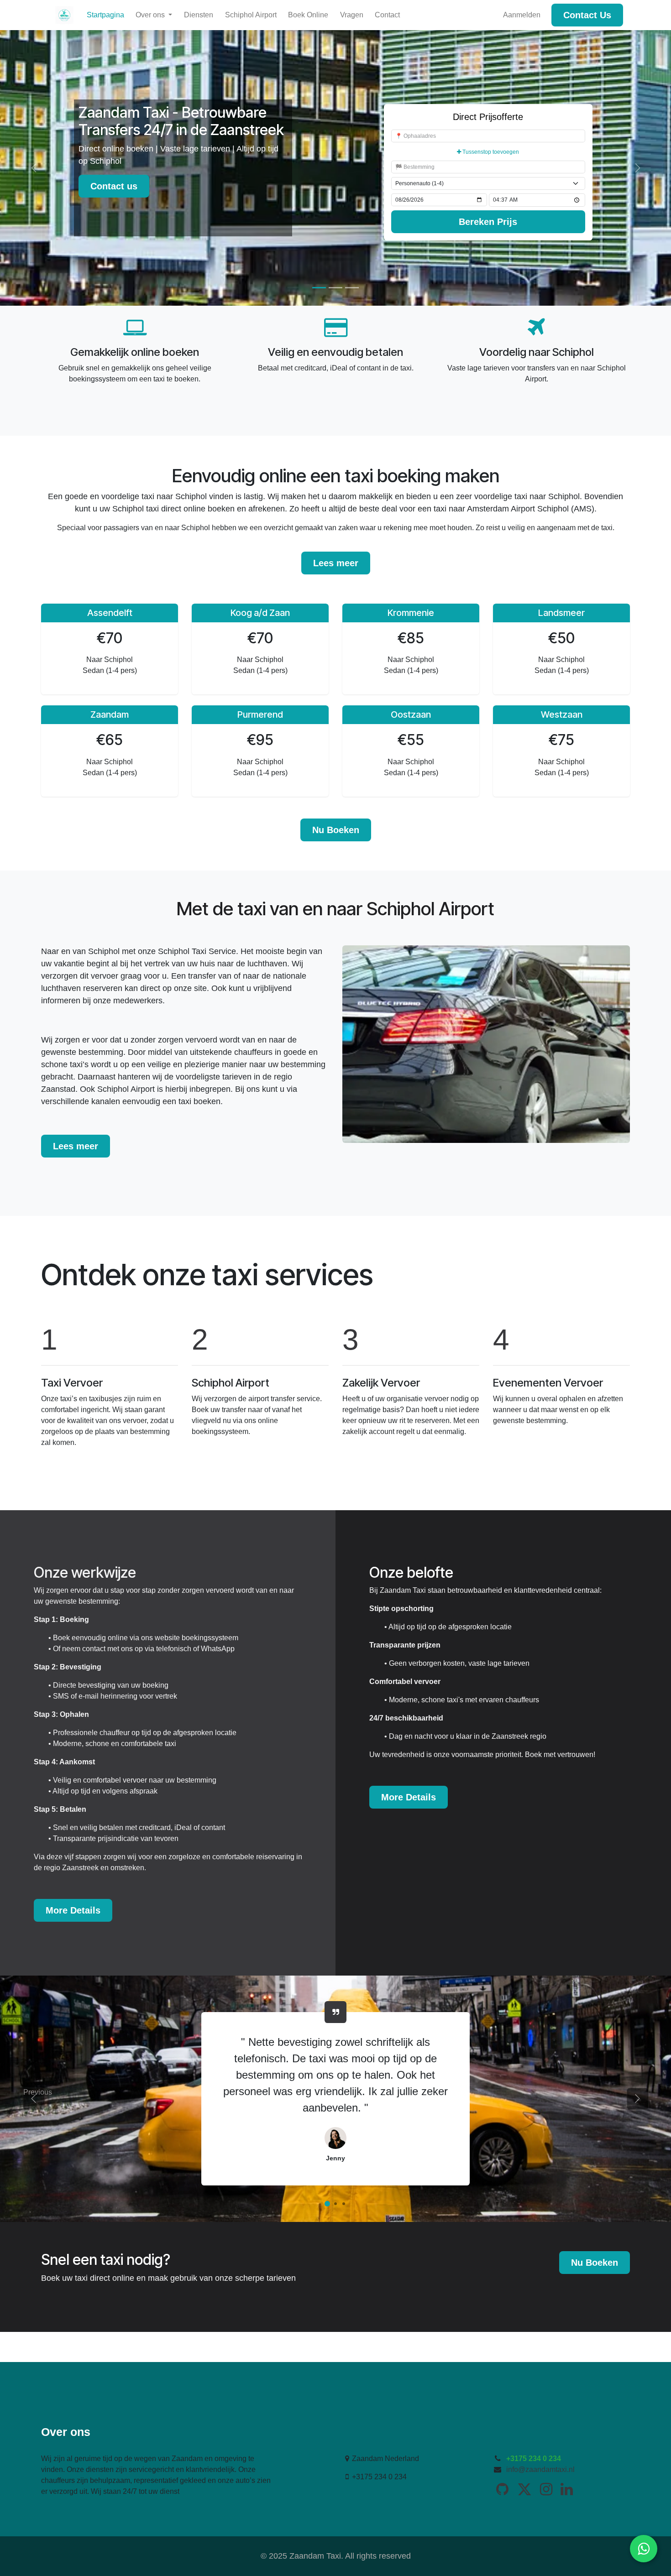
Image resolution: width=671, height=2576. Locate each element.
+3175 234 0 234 (534, 2459)
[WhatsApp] (644, 2549)
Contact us (114, 186)
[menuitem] (105, 15)
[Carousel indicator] (319, 288)
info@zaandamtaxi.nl (540, 2469)
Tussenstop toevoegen (490, 152)
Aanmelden (522, 15)
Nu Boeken (336, 830)
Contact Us (587, 15)
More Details (73, 1910)
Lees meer (336, 563)
